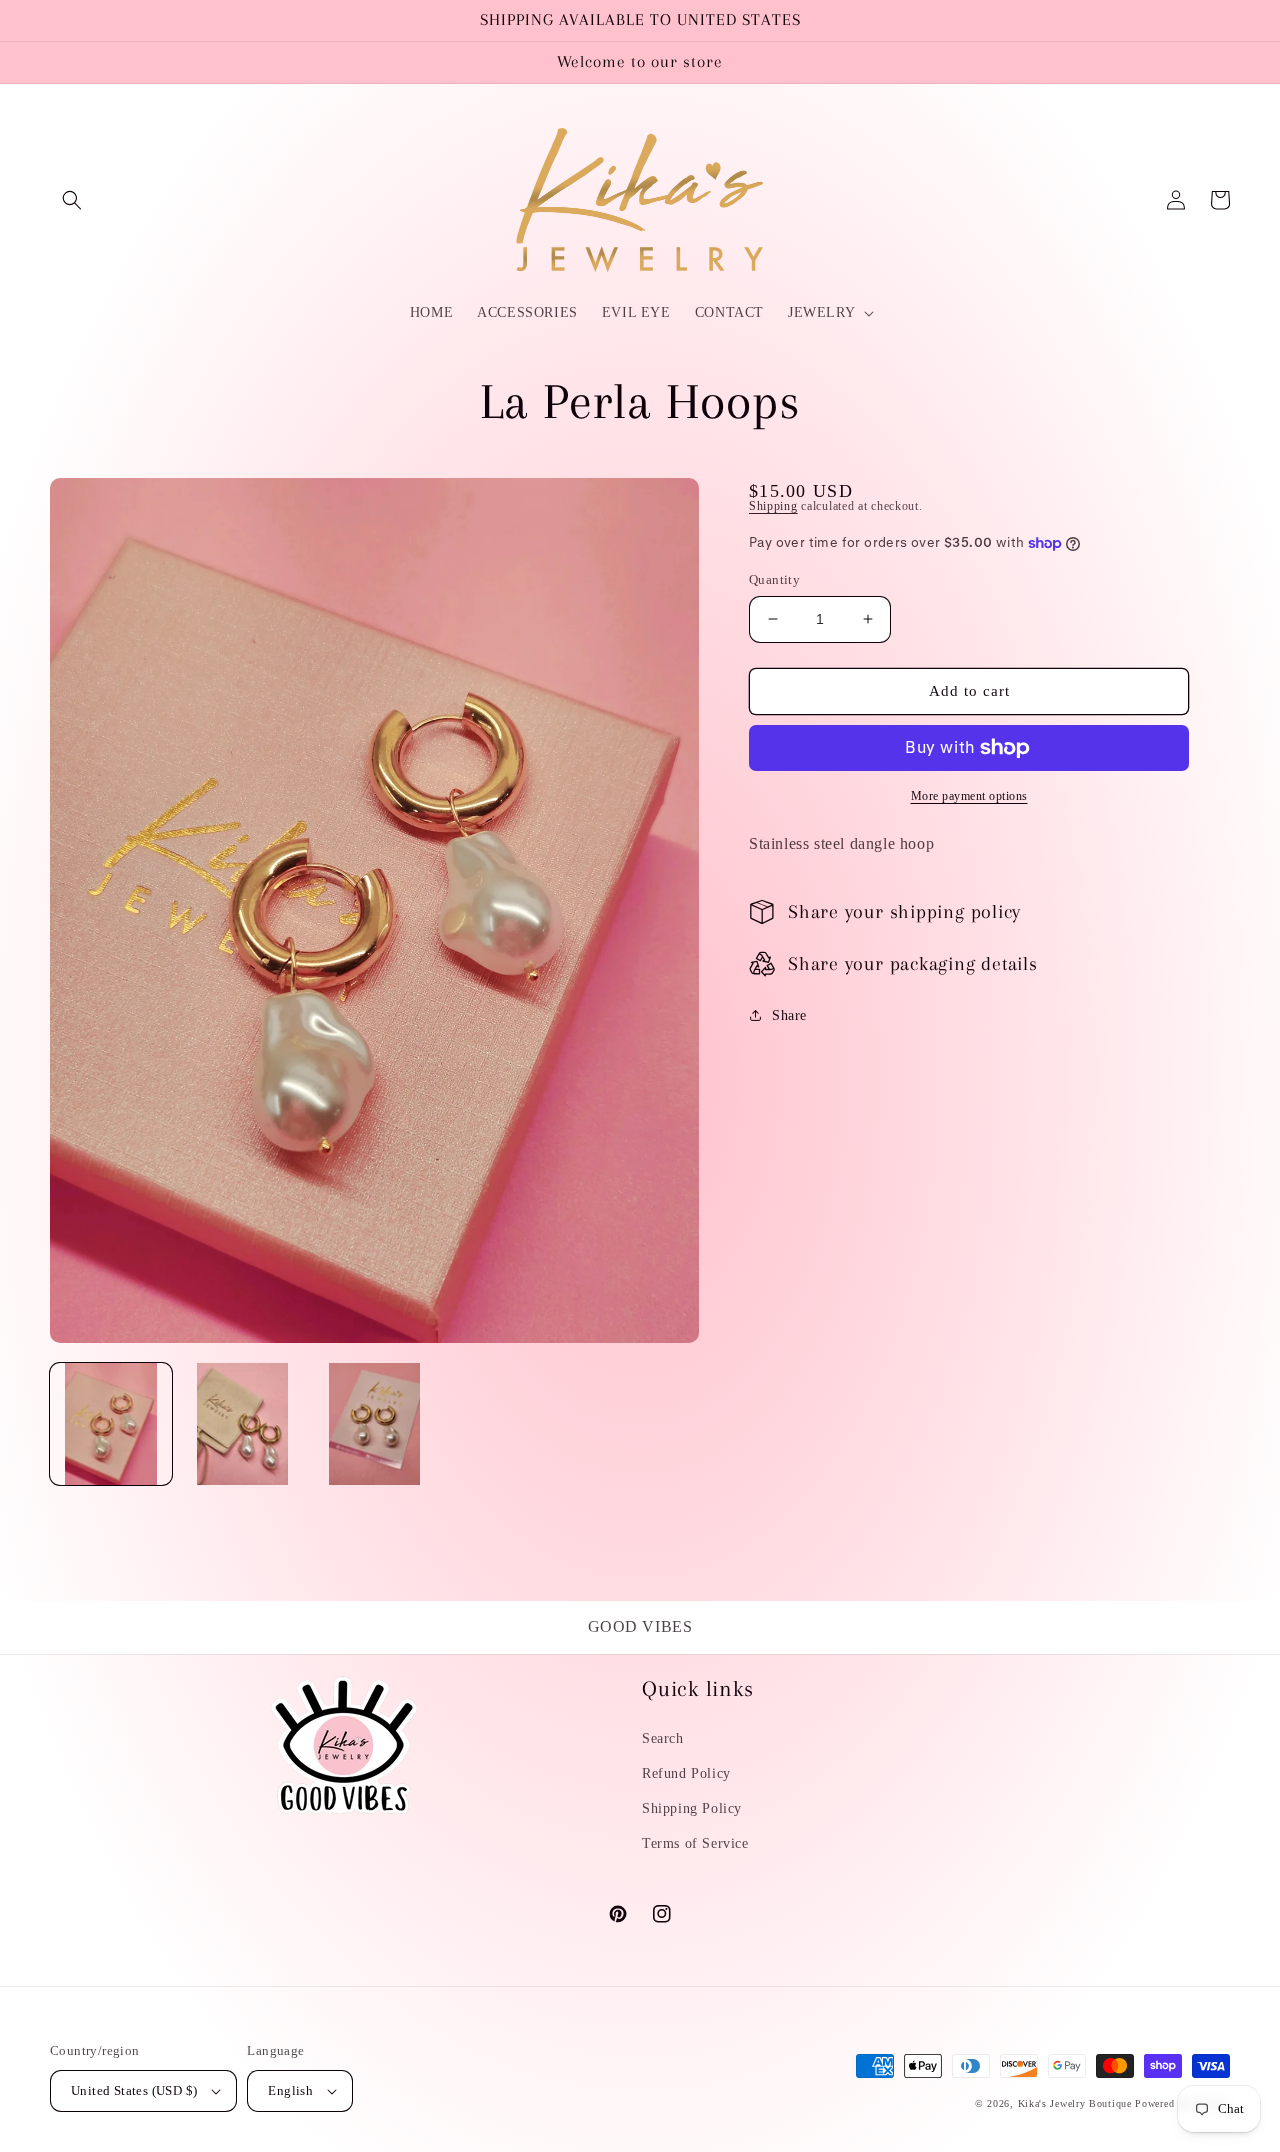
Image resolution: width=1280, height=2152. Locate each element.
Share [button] (789, 1015)
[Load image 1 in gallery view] (111, 1424)
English (290, 2090)
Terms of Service (695, 1843)
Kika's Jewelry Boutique (1075, 2103)
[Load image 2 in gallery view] (243, 1424)
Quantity (774, 579)
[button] (72, 200)
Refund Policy (686, 1773)
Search (663, 1738)
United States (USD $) (134, 2090)
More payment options (969, 796)
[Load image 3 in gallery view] (375, 1424)
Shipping (773, 506)
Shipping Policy (692, 1808)
